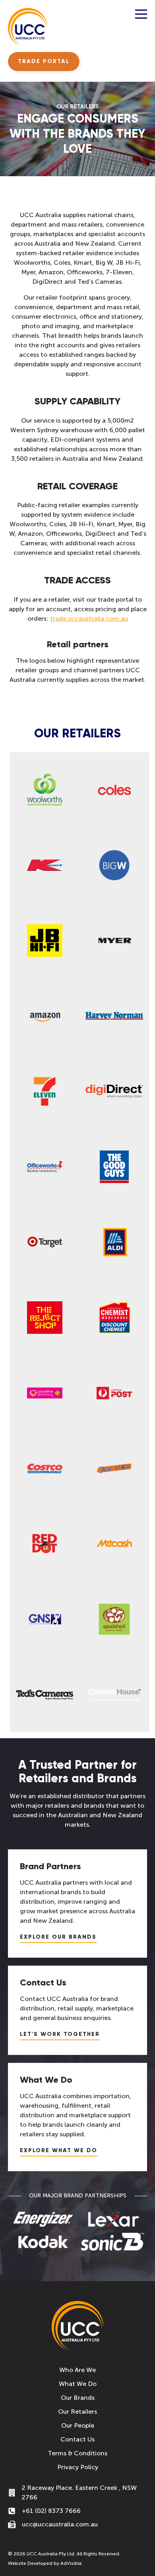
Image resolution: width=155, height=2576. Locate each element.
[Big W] (114, 865)
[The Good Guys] (114, 1167)
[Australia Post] (114, 1393)
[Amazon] (45, 1016)
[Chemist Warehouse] (114, 1318)
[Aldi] (114, 1242)
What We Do (78, 2384)
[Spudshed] (114, 1619)
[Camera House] (114, 1695)
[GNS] (45, 1619)
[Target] (45, 1242)
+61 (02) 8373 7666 (51, 2511)
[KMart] (45, 865)
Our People (78, 2425)
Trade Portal (44, 61)
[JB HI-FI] (45, 941)
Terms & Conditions (77, 2453)
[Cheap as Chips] (114, 1468)
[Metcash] (114, 1544)
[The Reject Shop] (45, 1318)
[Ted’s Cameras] (45, 1695)
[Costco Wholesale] (45, 1468)
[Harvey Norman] (114, 1016)
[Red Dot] (45, 1544)
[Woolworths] (45, 790)
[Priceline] (45, 1393)
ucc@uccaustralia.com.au (60, 2524)
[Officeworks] (45, 1167)
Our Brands (78, 2398)
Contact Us (77, 2439)
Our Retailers (77, 2412)
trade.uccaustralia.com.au (89, 619)
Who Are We (77, 2370)
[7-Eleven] (45, 1091)
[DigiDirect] (114, 1091)
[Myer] (114, 941)
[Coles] (114, 790)
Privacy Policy (78, 2467)
